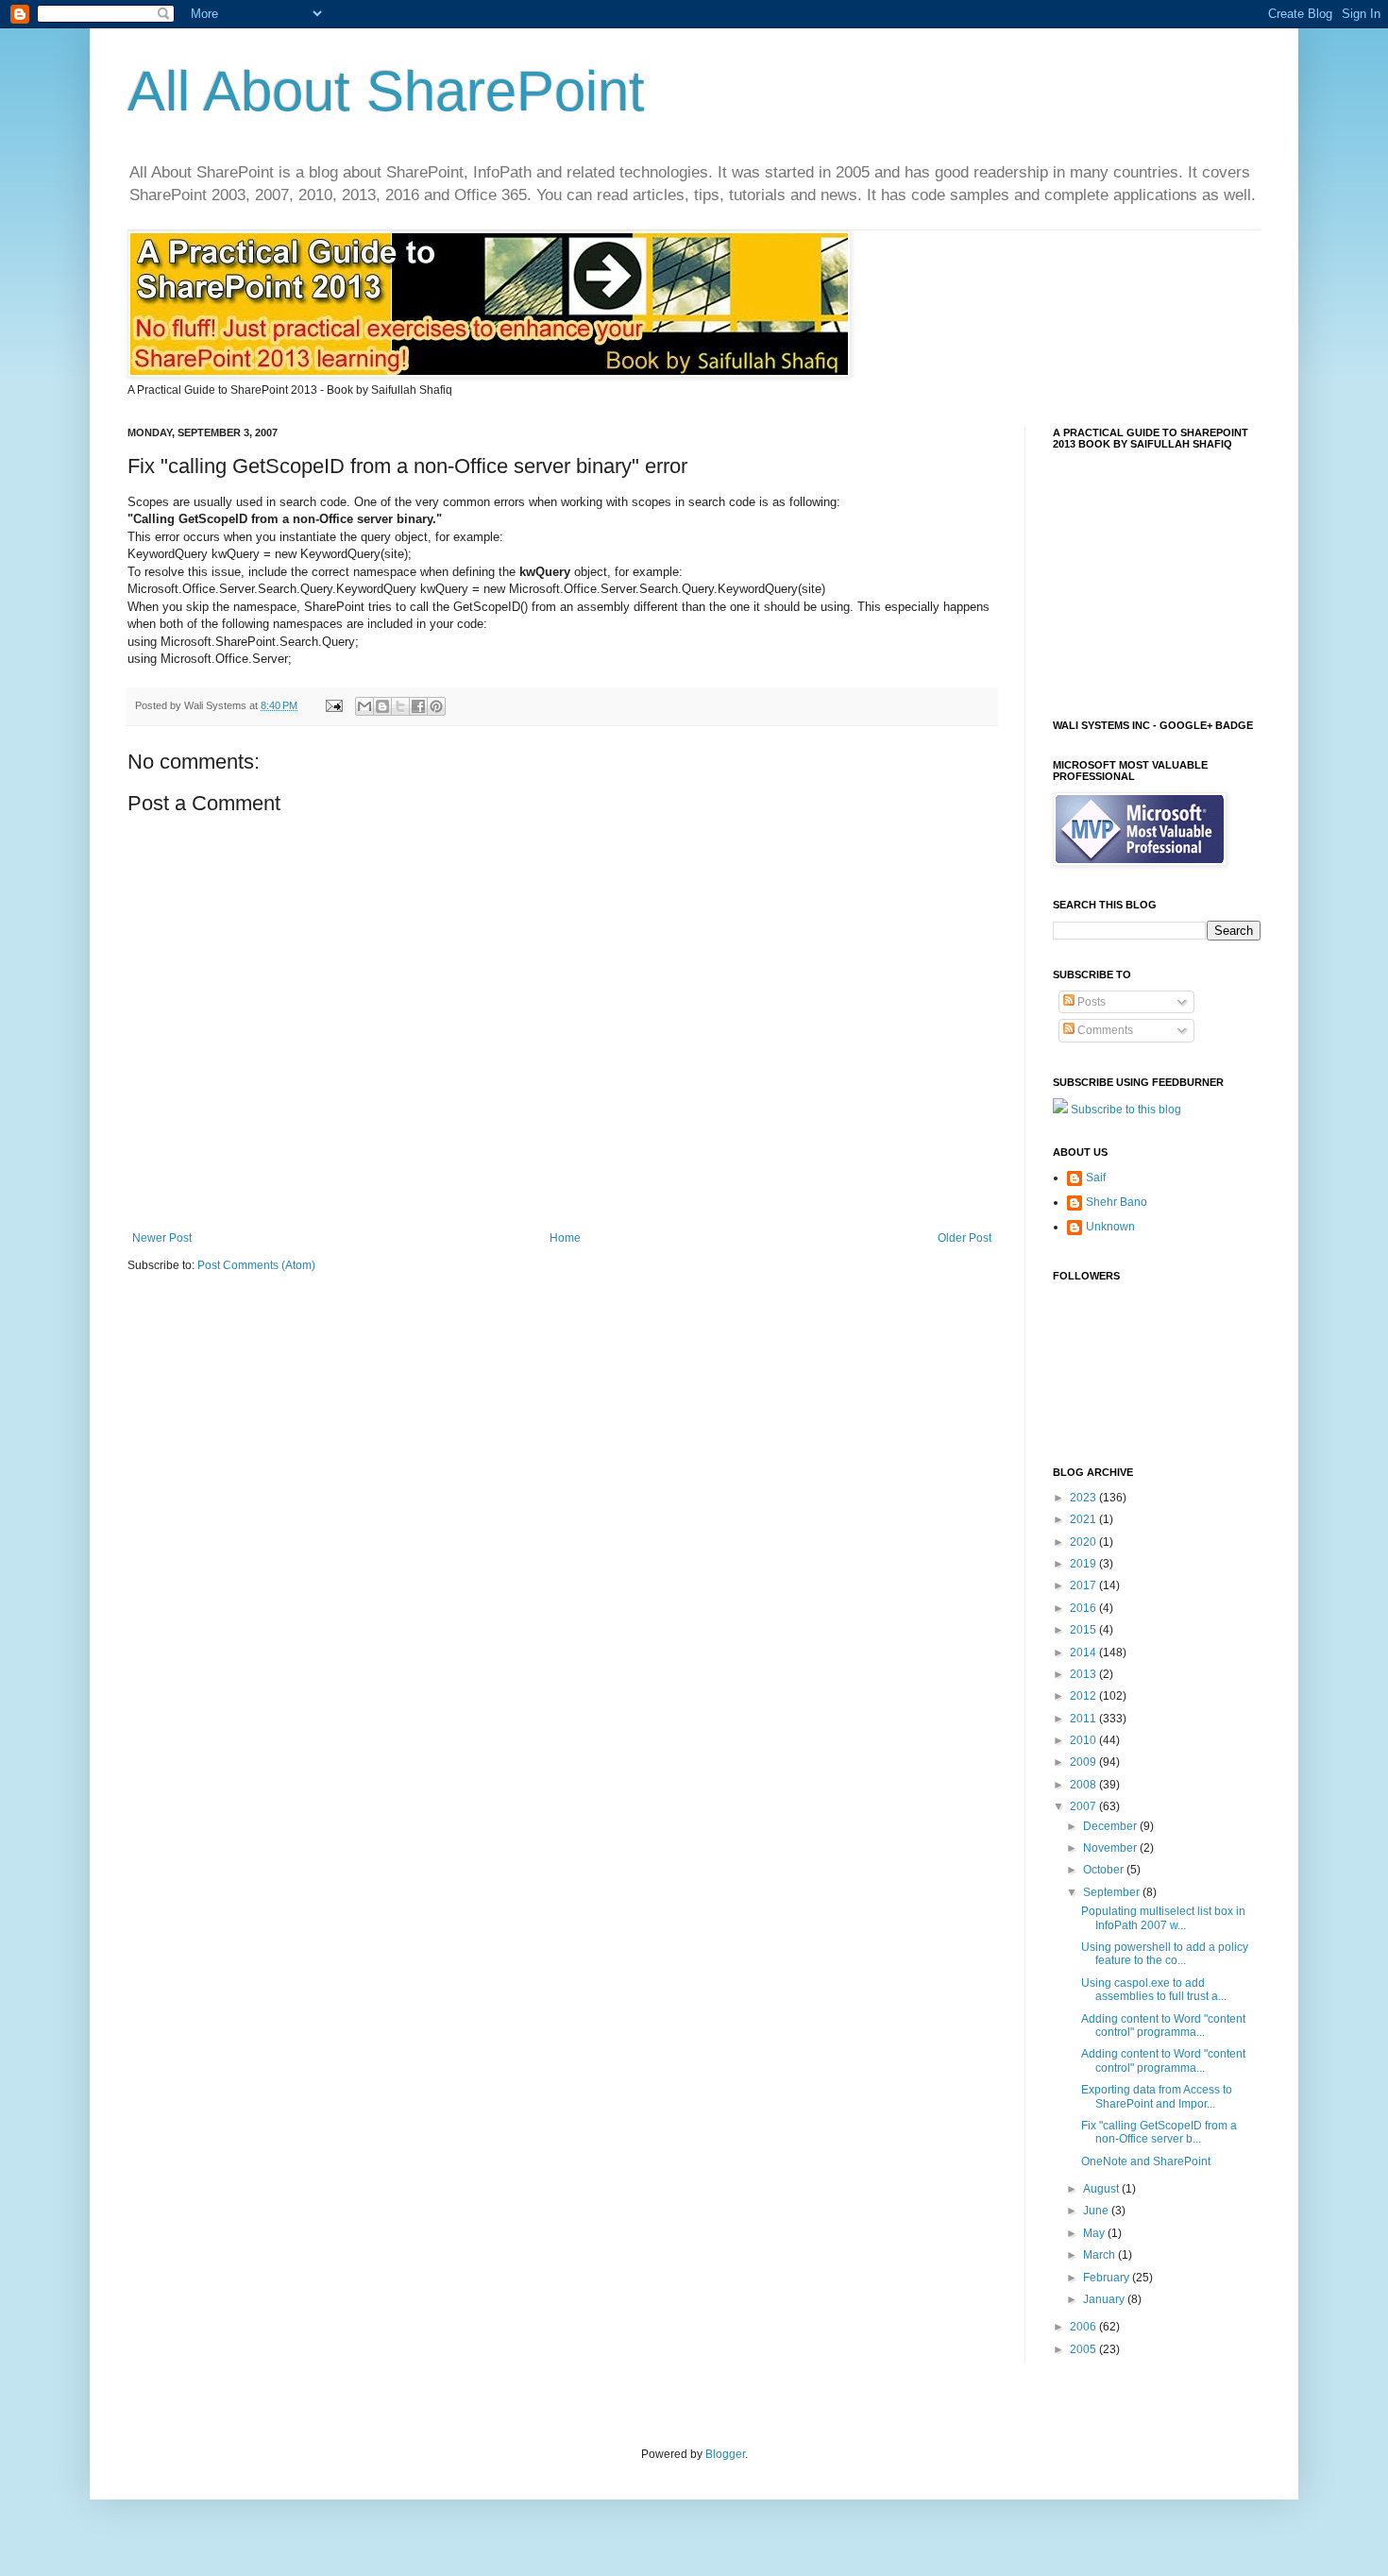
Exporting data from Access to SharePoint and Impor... (1157, 2096)
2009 (1084, 1762)
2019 (1084, 1564)
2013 (1084, 1674)
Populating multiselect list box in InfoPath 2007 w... (1163, 1918)
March (1100, 2255)
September (1113, 1892)
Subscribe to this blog (1126, 1110)
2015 (1084, 1630)
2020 (1084, 1542)
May (1095, 2233)
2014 (1084, 1652)
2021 (1084, 1519)
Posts (1090, 1002)
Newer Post (162, 1238)
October (1105, 1870)
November (1111, 1848)
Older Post (965, 1238)
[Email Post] (333, 705)
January (1105, 2299)
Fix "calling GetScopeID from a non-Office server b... (1159, 2132)
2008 (1084, 1785)
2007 (1084, 1806)
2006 (1084, 2327)
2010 (1084, 1740)
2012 (1084, 1696)
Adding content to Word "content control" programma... (1163, 2025)
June (1097, 2211)
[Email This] (364, 706)
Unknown (1110, 1227)
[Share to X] (400, 706)
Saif (1096, 1178)
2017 (1084, 1585)
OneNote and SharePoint (1146, 2161)
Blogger (725, 2454)
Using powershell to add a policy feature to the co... (1165, 1954)
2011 (1084, 1719)
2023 (1084, 1498)
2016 (1084, 1608)
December (1111, 1826)
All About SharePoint (386, 91)
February (1108, 2278)
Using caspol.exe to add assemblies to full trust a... (1154, 1990)
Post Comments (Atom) (256, 1265)
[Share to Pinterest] (436, 706)
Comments (1104, 1030)
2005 (1084, 2349)
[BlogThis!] (382, 706)
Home (565, 1238)
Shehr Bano (1117, 1202)
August (1102, 2189)
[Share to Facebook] (418, 706)
